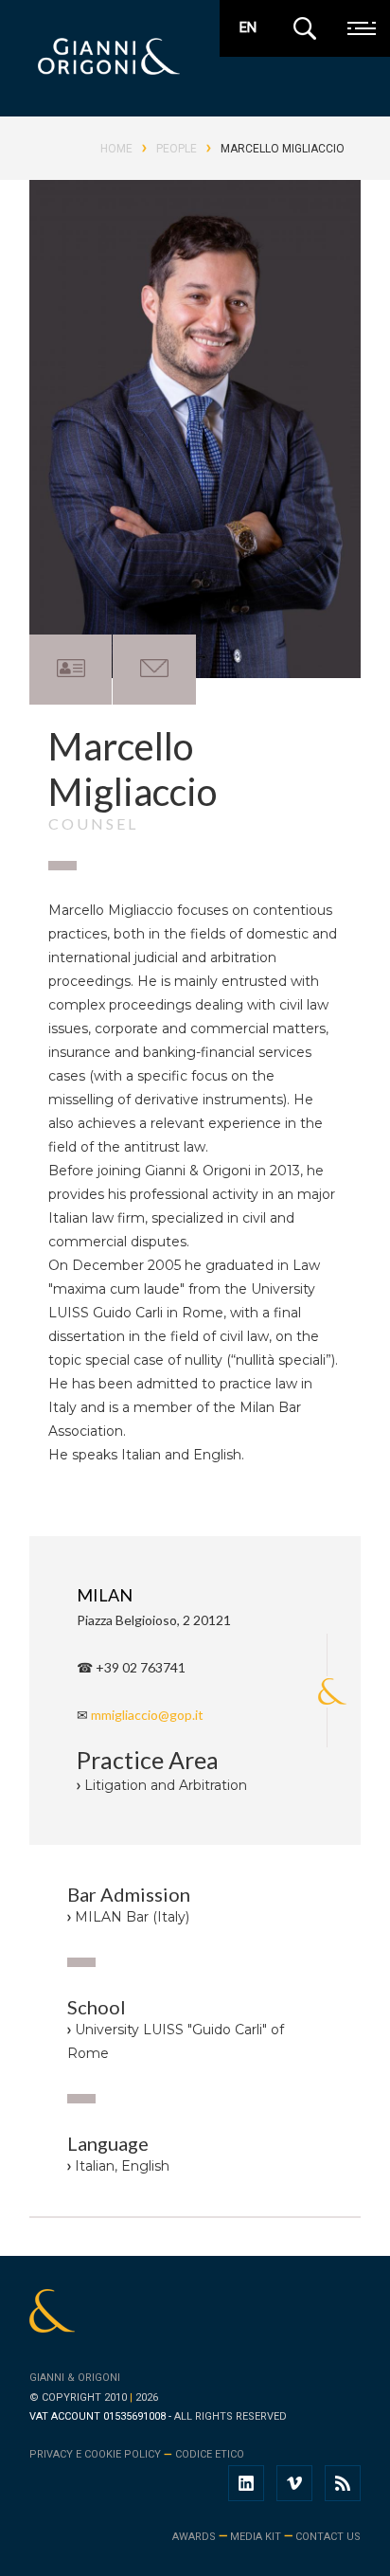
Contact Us (328, 2537)
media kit (256, 2537)
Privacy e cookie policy (95, 2454)
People (177, 149)
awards (194, 2537)
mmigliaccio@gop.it (147, 1715)
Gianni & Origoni (75, 2378)
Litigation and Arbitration (166, 1785)
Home (116, 149)
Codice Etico (210, 2454)
